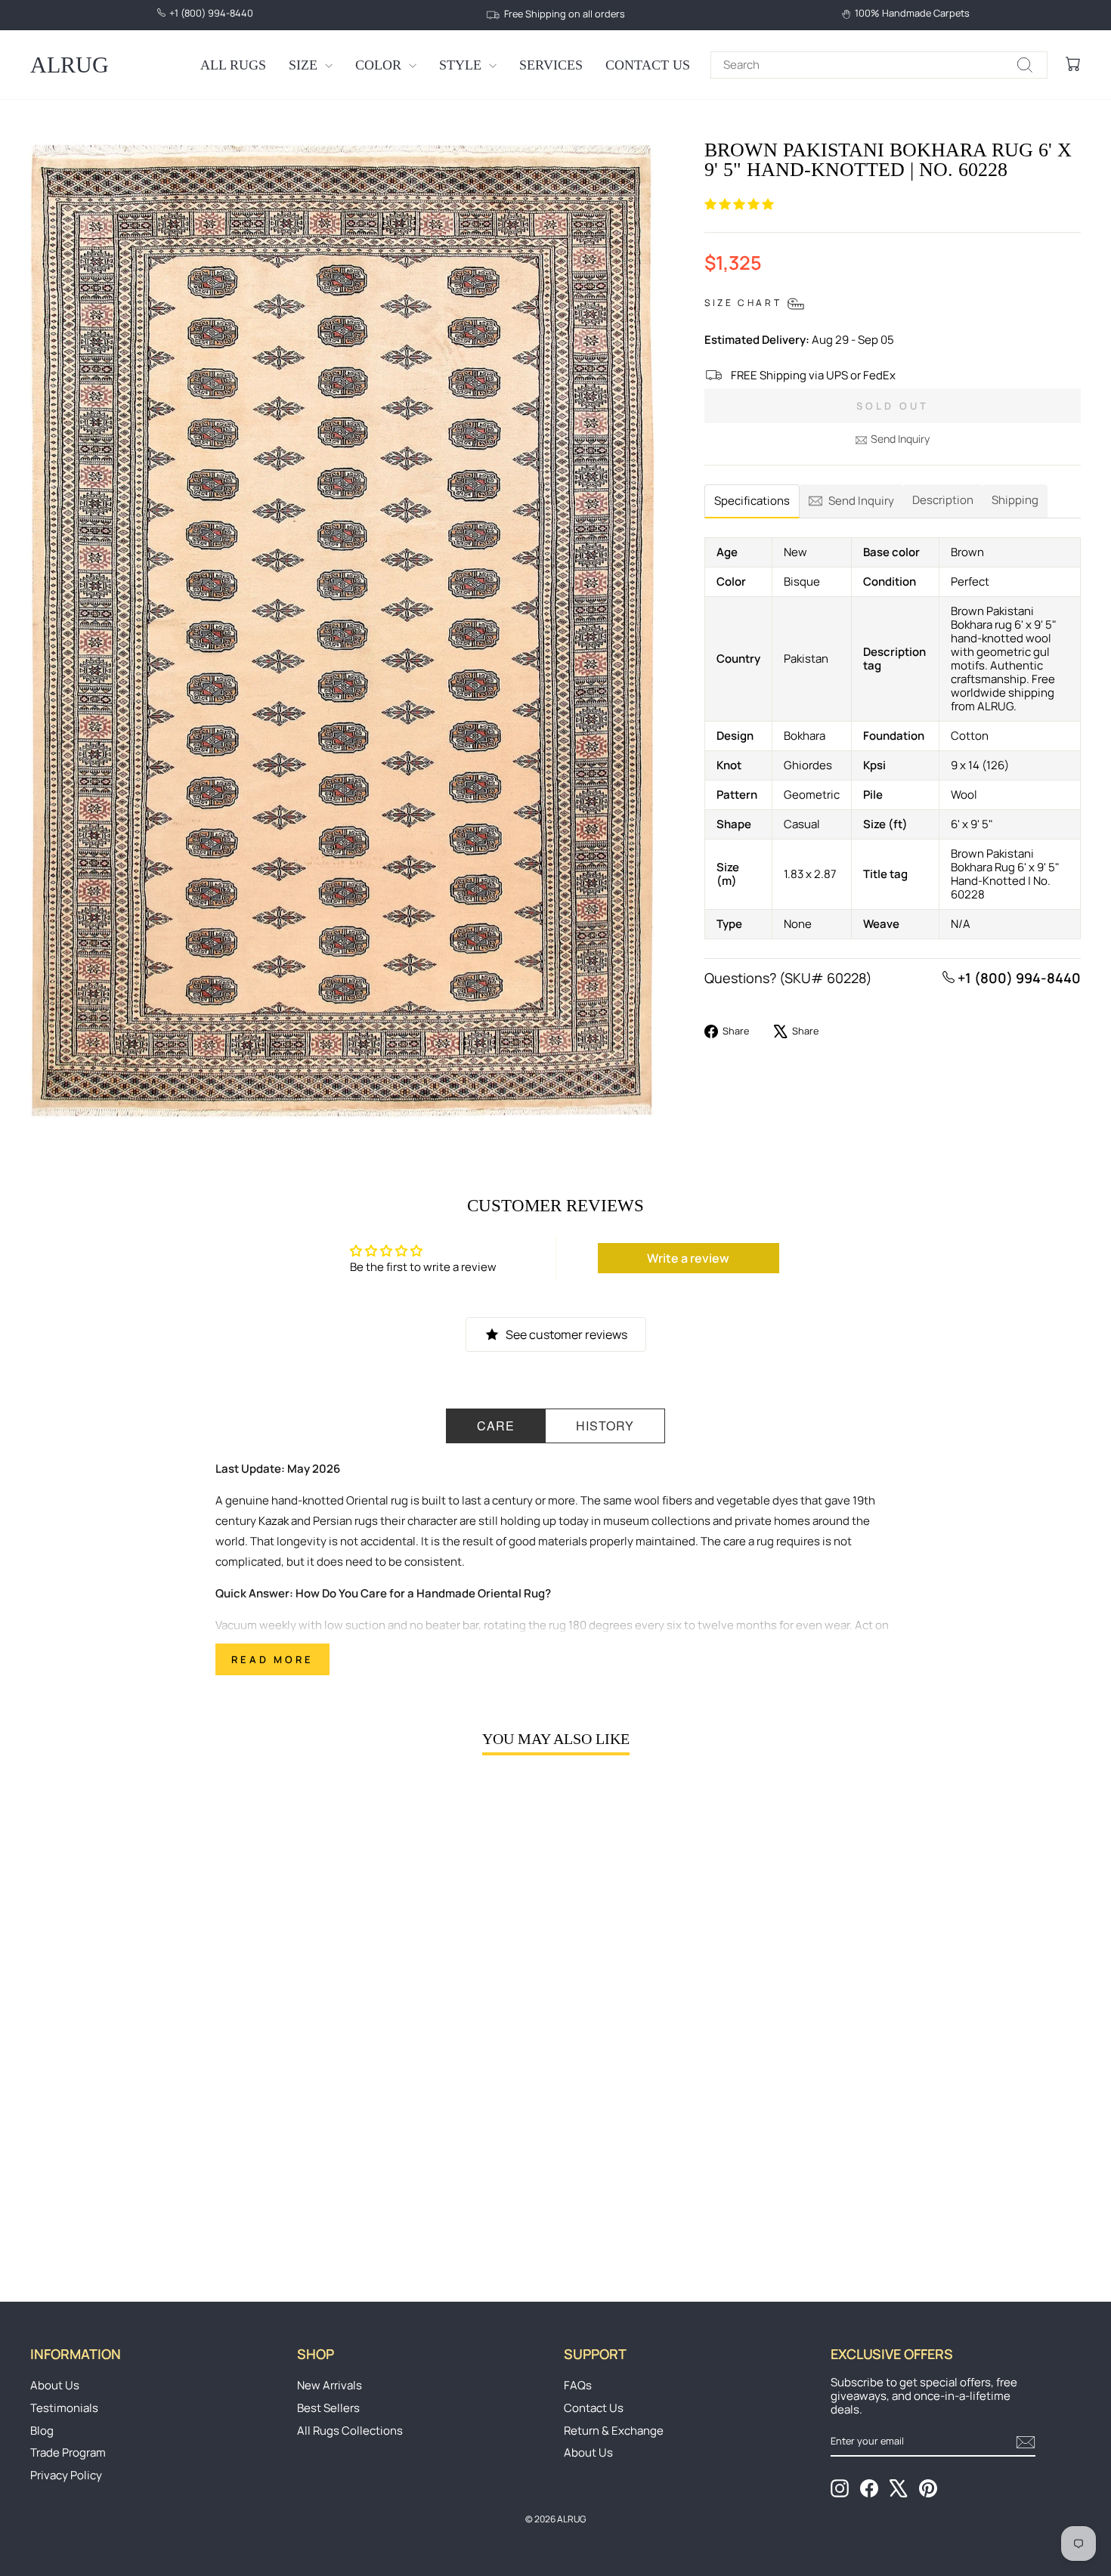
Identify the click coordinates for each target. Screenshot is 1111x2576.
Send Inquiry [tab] (861, 501)
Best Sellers (328, 2408)
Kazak (274, 1521)
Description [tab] (943, 500)
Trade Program (68, 2452)
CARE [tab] (496, 1426)
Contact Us (648, 65)
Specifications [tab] (752, 501)
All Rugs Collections (350, 2431)
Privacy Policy (66, 2475)
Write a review (688, 1258)
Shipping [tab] (1015, 500)
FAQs (578, 2385)
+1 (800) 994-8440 (1018, 978)
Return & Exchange (614, 2431)
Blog (42, 2431)
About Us (55, 2385)
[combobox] (879, 65)
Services (551, 65)
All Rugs (233, 65)
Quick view (156, 2144)
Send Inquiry (900, 439)
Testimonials (64, 2408)
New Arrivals (330, 2385)
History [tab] (605, 1426)
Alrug (70, 65)
